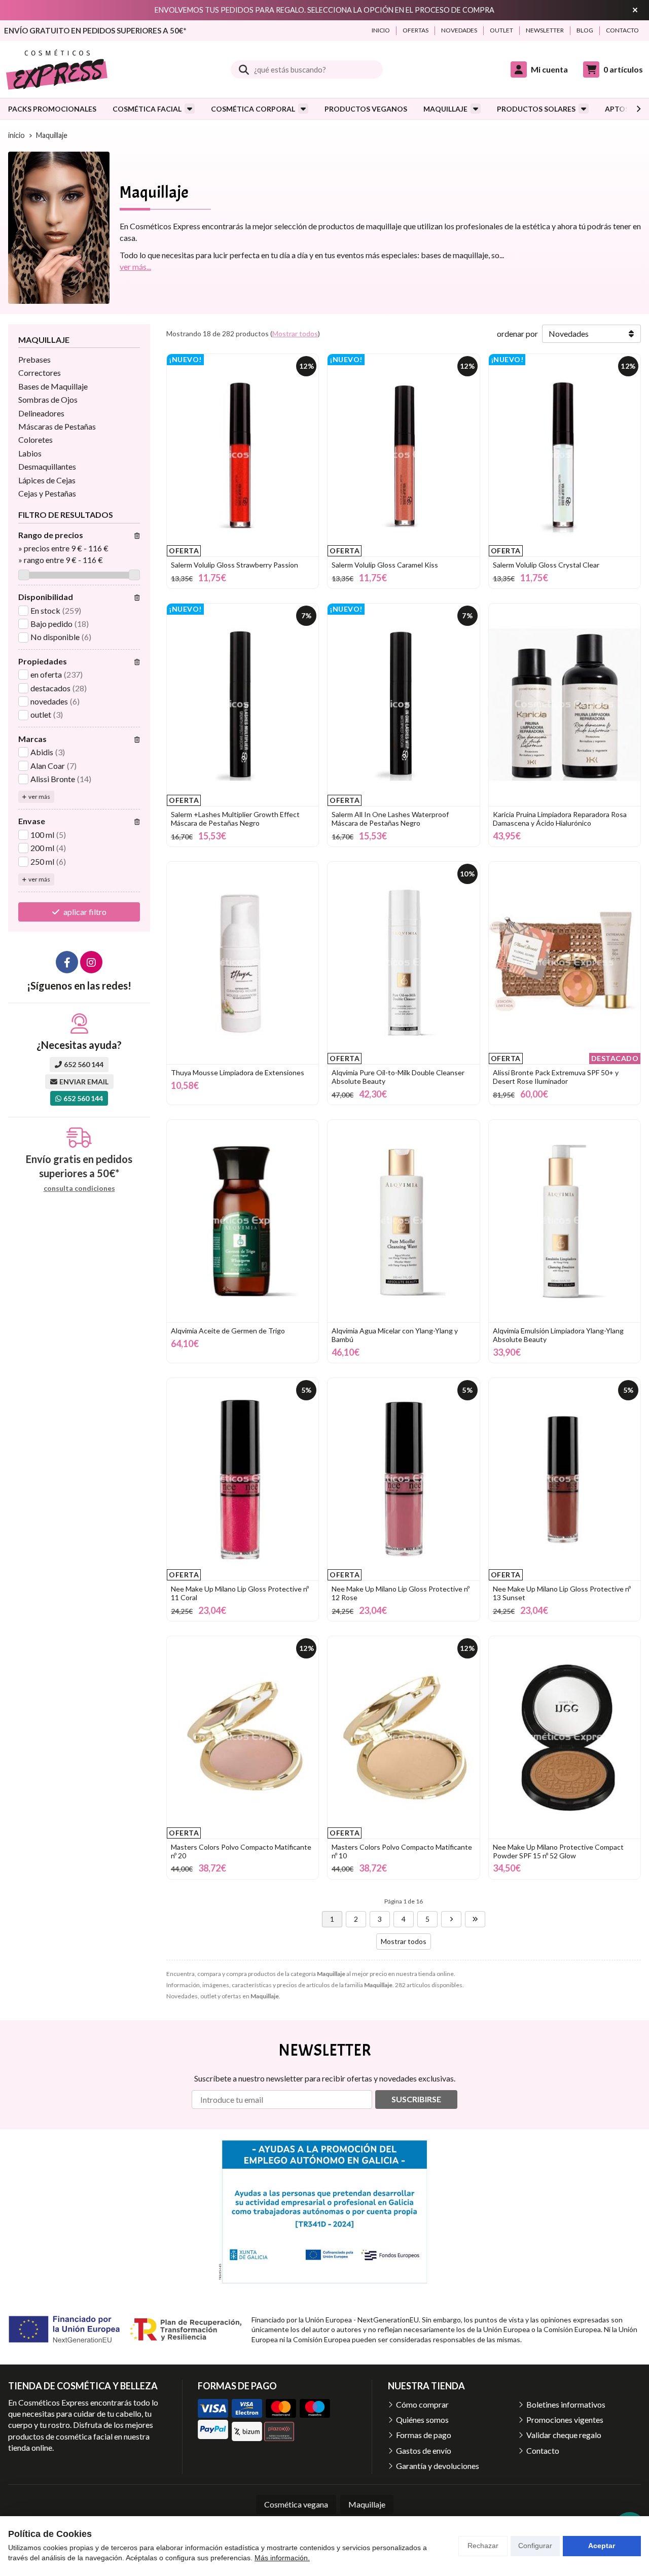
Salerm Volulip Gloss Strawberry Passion (235, 565)
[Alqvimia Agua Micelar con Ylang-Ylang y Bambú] (403, 1221)
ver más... (135, 267)
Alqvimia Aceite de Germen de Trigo (228, 1331)
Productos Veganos (366, 109)
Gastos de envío (424, 2450)
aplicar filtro (85, 912)
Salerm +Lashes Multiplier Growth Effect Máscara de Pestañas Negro (235, 819)
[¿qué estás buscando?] (307, 69)
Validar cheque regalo (564, 2435)
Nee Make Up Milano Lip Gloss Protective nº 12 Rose (401, 1593)
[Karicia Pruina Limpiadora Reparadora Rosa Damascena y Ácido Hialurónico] (565, 705)
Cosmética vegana (296, 2504)
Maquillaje (445, 109)
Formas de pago (424, 2435)
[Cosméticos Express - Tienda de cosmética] (57, 69)
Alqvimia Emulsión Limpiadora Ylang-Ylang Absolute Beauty (558, 1335)
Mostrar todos (295, 333)
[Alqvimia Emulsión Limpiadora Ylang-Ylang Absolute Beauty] (565, 1221)
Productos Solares (536, 109)
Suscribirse (416, 2099)
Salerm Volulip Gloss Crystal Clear (546, 565)
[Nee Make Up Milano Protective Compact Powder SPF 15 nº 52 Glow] (565, 1737)
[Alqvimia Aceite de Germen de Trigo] (243, 1221)
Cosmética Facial (147, 109)
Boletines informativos (566, 2404)
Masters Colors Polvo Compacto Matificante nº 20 (241, 1851)
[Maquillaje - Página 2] (451, 1919)
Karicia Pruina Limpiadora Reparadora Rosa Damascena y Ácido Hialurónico (560, 819)
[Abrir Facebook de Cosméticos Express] (67, 962)
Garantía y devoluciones (438, 2466)
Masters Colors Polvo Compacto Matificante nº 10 (402, 1851)
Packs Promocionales (52, 109)
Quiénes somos (422, 2420)
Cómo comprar (422, 2404)
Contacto (543, 2450)
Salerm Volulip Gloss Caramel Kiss (385, 565)
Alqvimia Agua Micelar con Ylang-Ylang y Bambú (395, 1335)
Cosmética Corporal (253, 109)
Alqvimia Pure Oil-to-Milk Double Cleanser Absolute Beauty (398, 1077)
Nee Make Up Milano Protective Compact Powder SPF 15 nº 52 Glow (558, 1851)
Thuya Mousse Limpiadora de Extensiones (238, 1072)
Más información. (282, 2558)
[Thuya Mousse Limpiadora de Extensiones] (243, 963)
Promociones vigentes (565, 2420)
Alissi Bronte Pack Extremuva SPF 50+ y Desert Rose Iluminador (556, 1077)
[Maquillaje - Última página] (475, 1919)
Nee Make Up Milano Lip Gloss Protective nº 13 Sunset (562, 1593)
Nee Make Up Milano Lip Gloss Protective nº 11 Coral (240, 1593)
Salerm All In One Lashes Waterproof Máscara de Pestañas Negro (390, 819)
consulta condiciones (79, 1188)
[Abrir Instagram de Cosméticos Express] (91, 962)
